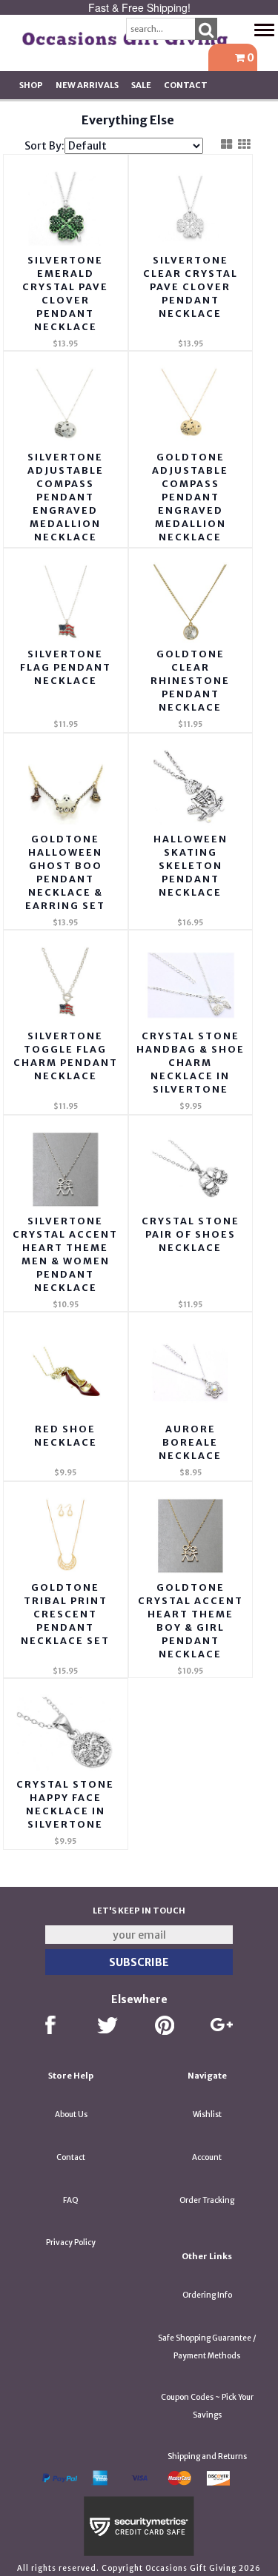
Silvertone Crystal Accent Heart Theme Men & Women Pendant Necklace (65, 1254)
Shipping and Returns (207, 2456)
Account (207, 2157)
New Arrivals (87, 85)
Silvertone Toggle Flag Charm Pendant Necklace (66, 1056)
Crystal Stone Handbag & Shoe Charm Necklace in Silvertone (191, 1063)
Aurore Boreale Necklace (190, 1442)
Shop (31, 85)
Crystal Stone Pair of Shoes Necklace (191, 1234)
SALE (141, 85)
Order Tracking (207, 2200)
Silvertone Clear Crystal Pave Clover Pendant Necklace (191, 287)
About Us (71, 2114)
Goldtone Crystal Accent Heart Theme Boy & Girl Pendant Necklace (191, 1621)
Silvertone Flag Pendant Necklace (66, 667)
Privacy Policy (71, 2243)
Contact (186, 85)
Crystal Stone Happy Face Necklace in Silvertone (65, 1804)
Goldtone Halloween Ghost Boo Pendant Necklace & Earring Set (65, 872)
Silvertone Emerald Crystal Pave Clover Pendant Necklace (65, 294)
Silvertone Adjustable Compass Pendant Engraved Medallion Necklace (66, 497)
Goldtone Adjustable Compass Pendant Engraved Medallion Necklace (190, 497)
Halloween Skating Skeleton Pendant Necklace (191, 866)
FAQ (71, 2200)
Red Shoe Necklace (66, 1436)
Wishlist (207, 2114)
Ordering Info (207, 2295)
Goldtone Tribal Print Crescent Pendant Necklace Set (65, 1614)
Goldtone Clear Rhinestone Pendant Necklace (190, 681)
